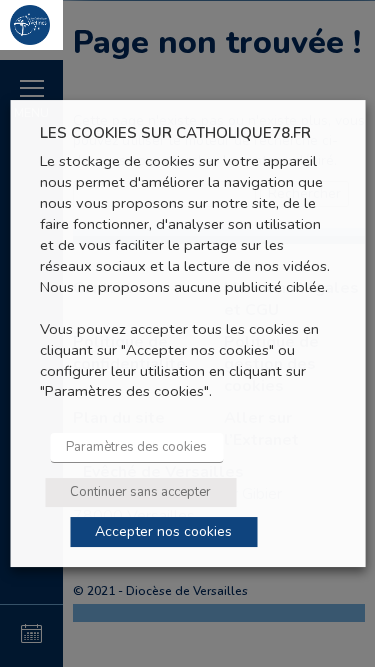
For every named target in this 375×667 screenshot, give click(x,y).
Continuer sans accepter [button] (140, 492)
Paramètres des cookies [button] (136, 447)
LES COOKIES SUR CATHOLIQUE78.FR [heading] (175, 133)
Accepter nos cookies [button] (163, 531)
